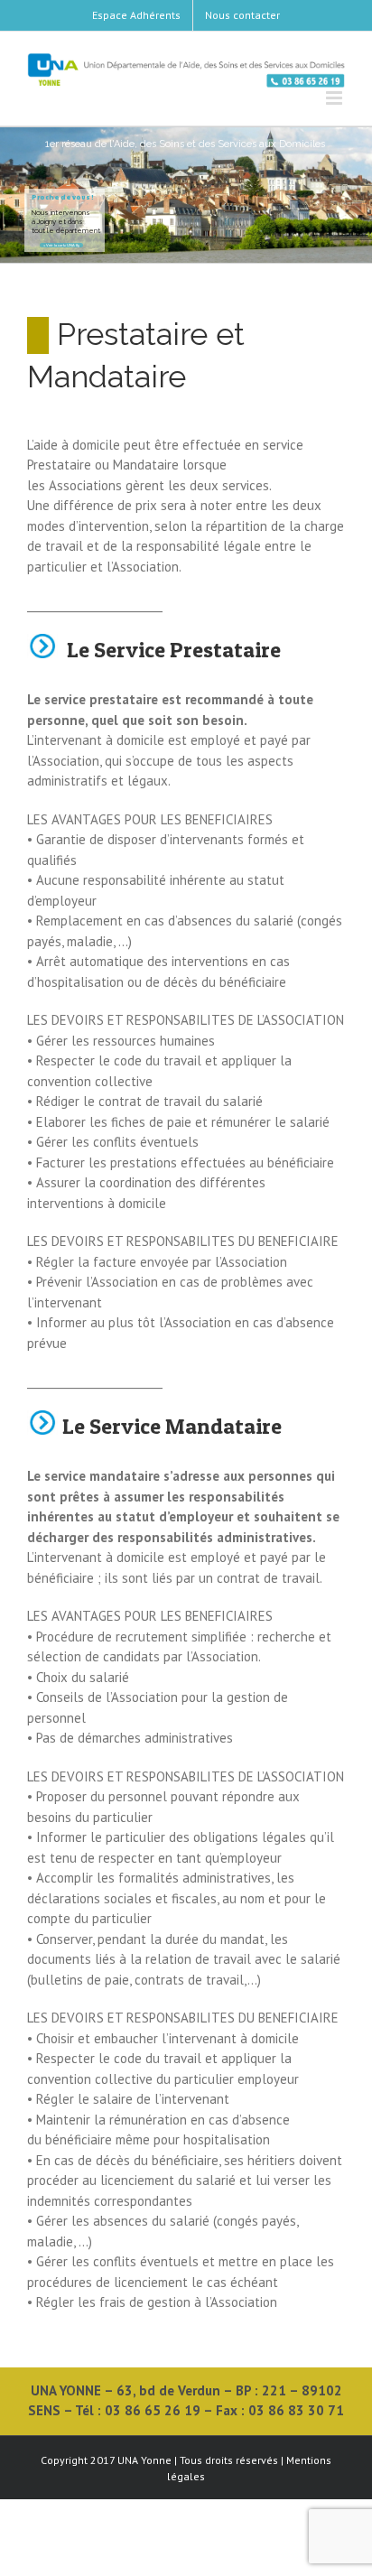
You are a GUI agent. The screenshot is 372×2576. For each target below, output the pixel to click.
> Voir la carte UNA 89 (61, 245)
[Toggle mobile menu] (335, 98)
